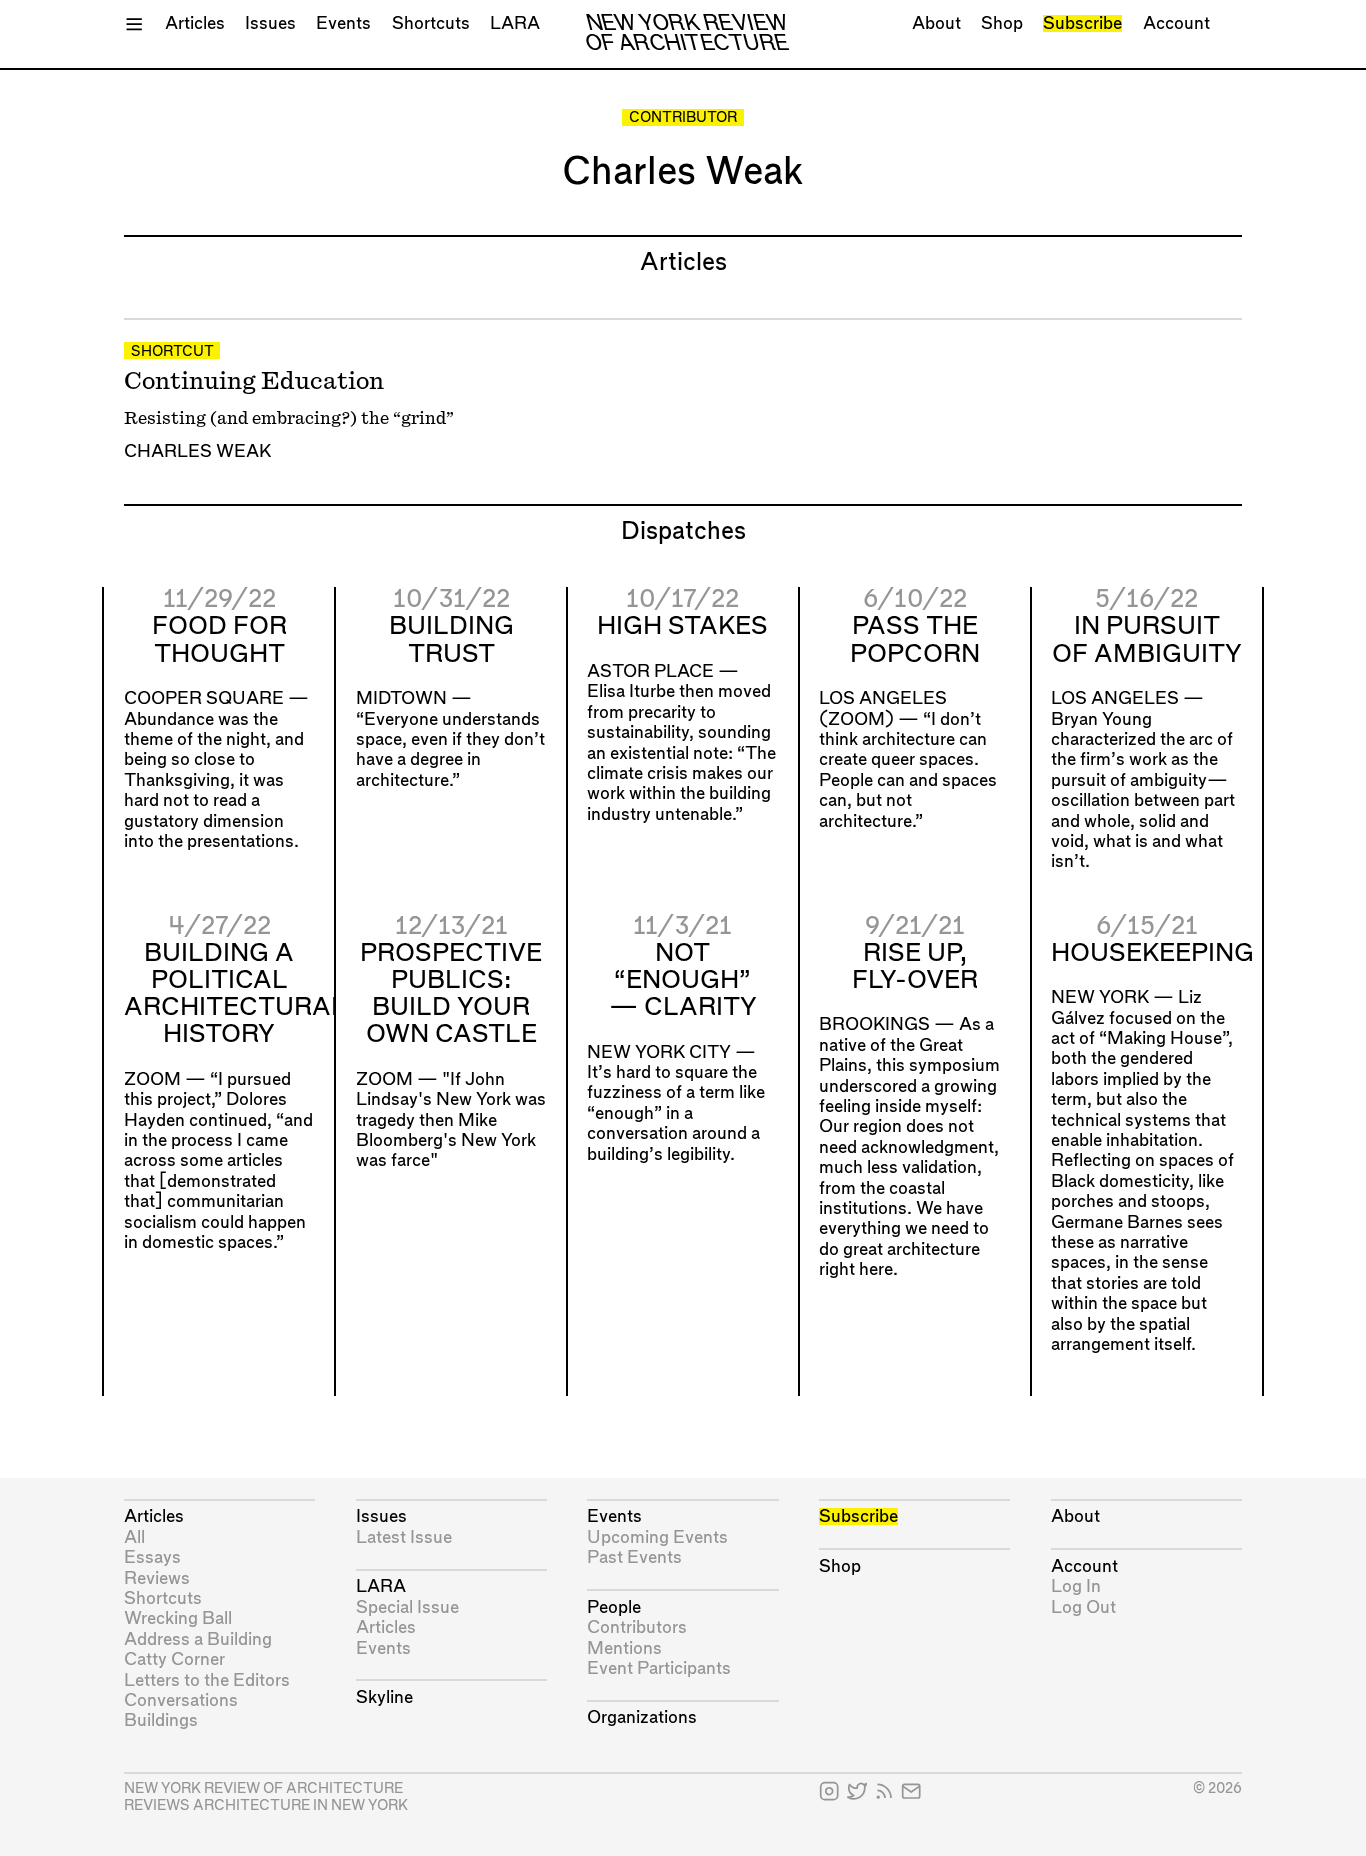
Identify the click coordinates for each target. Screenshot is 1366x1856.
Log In (1076, 1586)
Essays (152, 1557)
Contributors (637, 1627)
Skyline (384, 1697)
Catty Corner (174, 1659)
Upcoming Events (657, 1537)
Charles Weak (197, 451)
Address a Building (198, 1639)
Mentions (624, 1648)
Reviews (157, 1578)
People (614, 1607)
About (936, 23)
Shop (1002, 23)
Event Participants (659, 1668)
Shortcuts (431, 23)
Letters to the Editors (207, 1680)
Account (1176, 23)
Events (343, 23)
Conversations (181, 1700)
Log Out (1083, 1607)
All (134, 1537)
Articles (195, 23)
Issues (270, 23)
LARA (515, 23)
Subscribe (1082, 23)
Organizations (642, 1717)
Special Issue (407, 1607)
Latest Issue (404, 1537)
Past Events (634, 1557)
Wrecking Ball (178, 1618)
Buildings (161, 1720)
